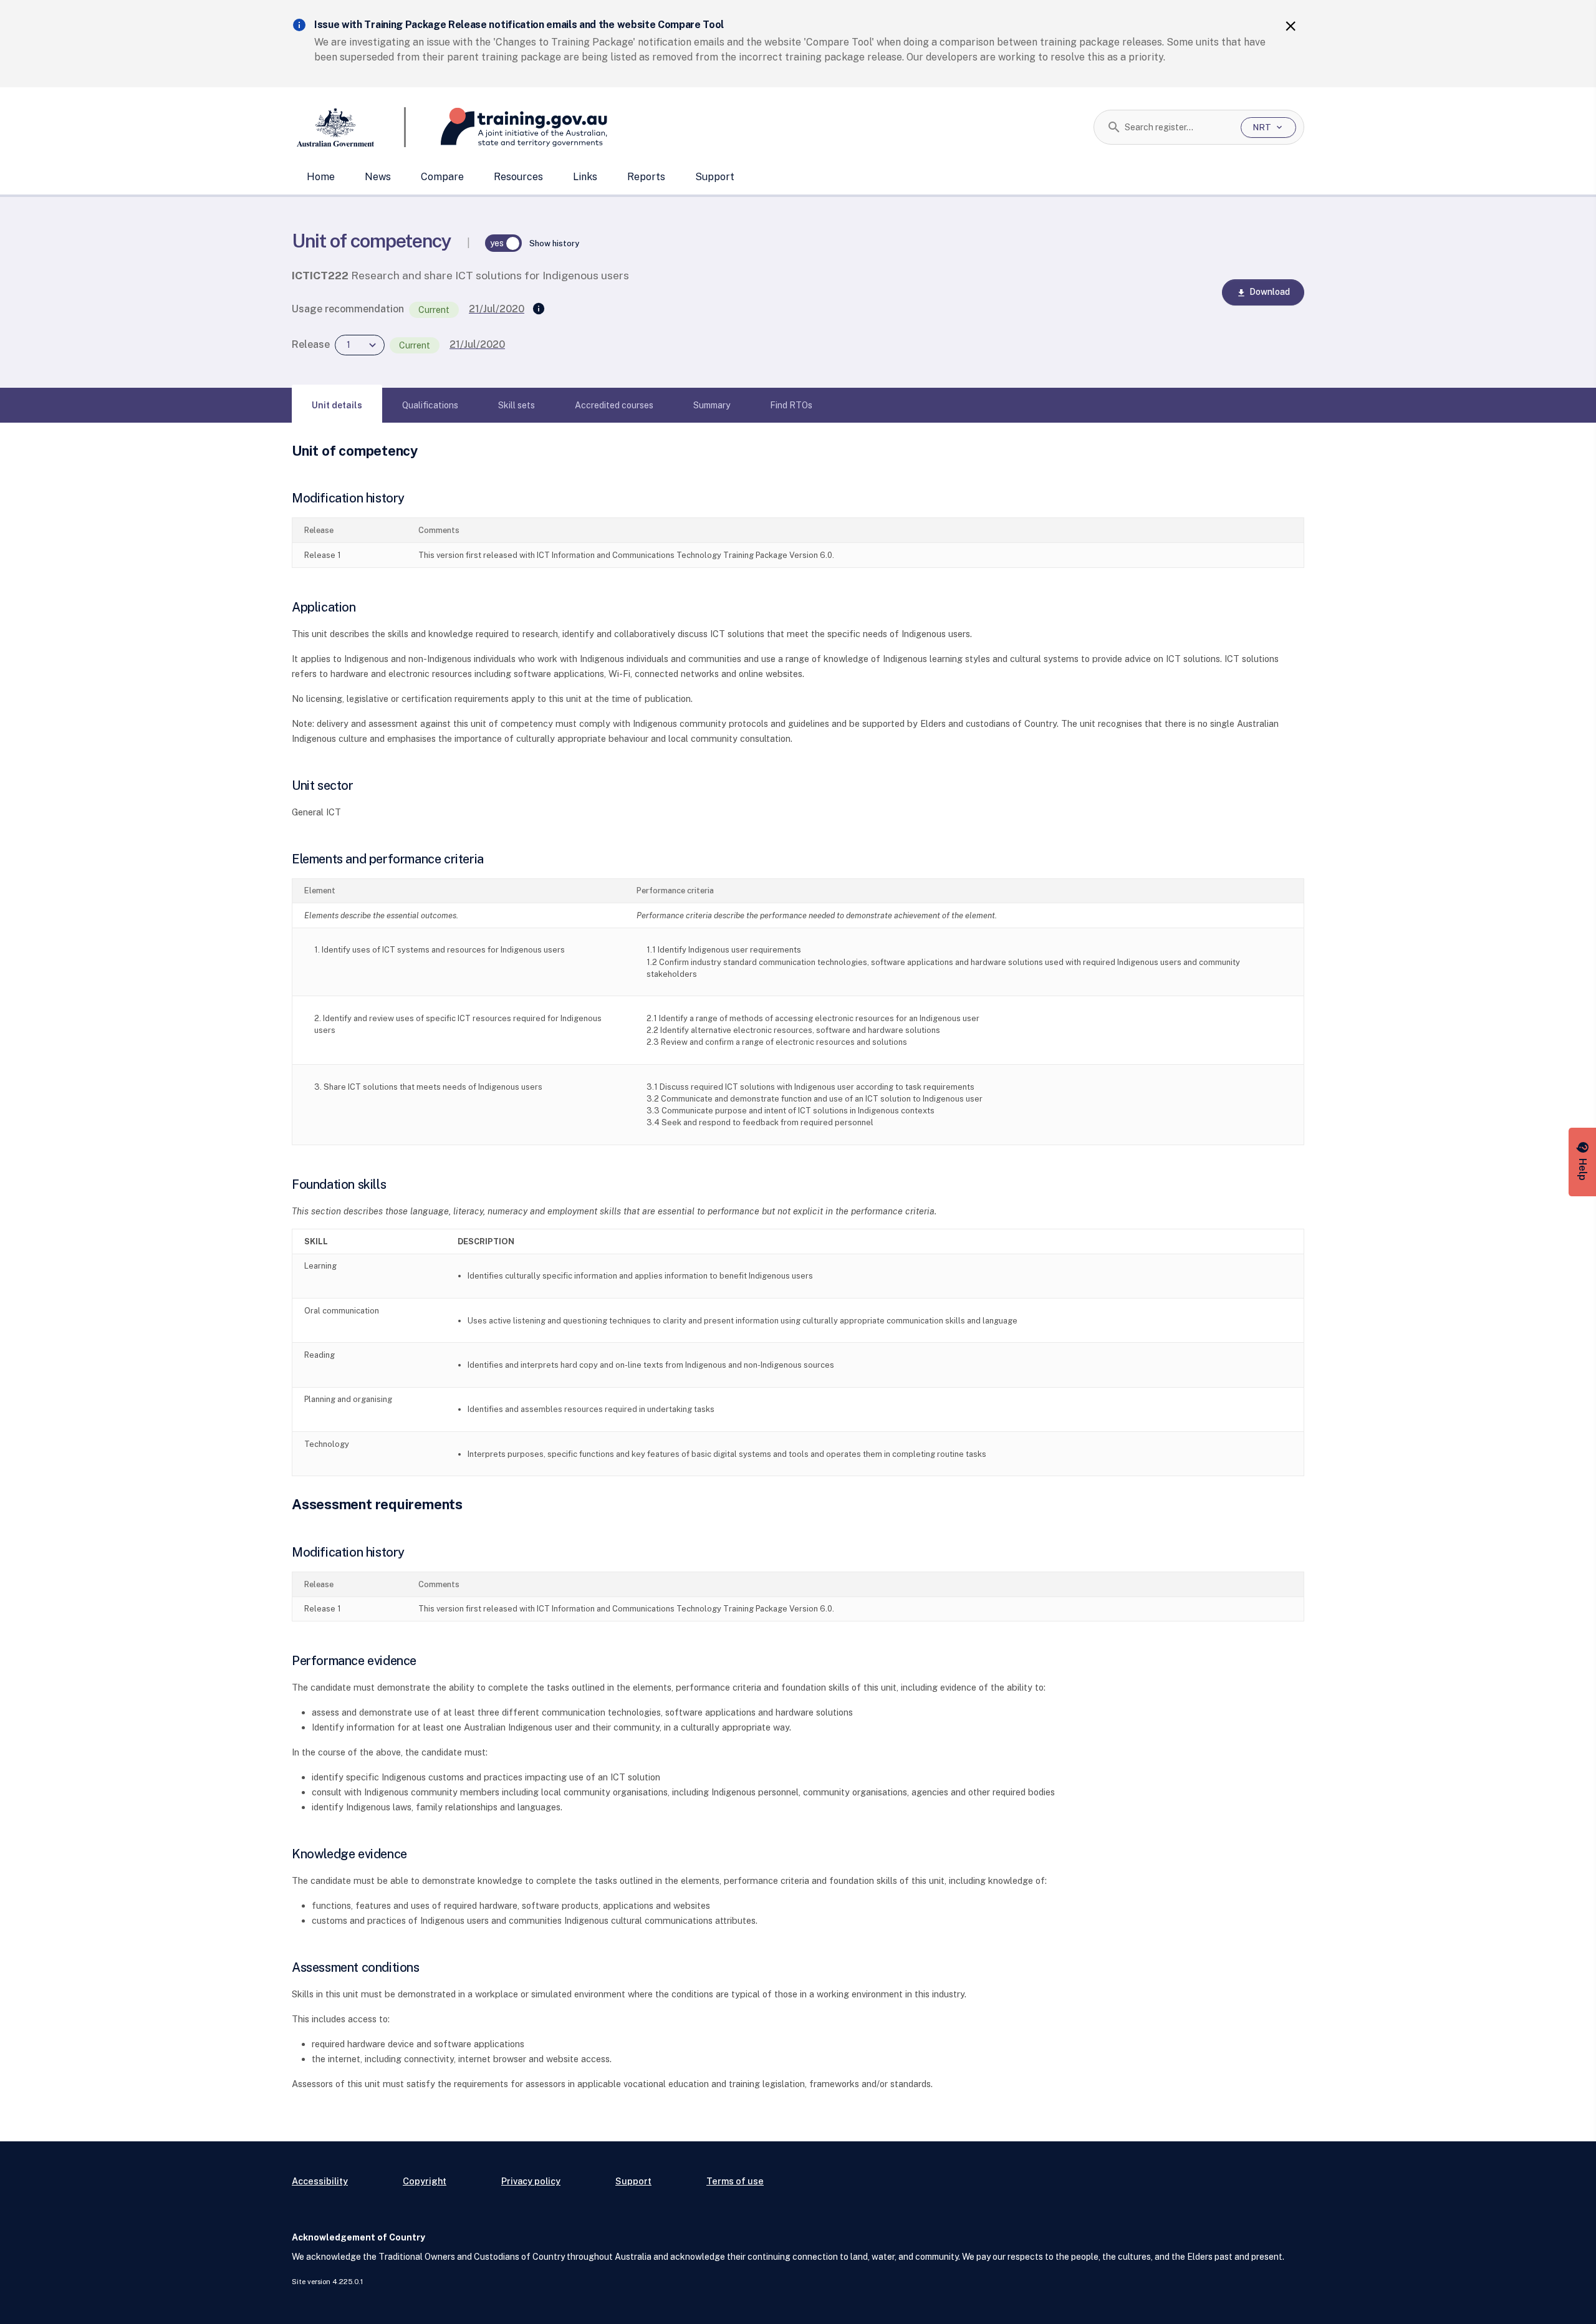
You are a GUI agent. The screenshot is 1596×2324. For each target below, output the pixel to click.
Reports (646, 177)
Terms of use (735, 2181)
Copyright (425, 2181)
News (378, 177)
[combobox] (1178, 127)
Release (311, 344)
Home (321, 177)
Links (585, 177)
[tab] (337, 405)
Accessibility (320, 2181)
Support (715, 177)
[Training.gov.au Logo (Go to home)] (507, 127)
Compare (442, 177)
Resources (518, 177)
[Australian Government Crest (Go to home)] (349, 127)
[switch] (504, 243)
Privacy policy (531, 2181)
